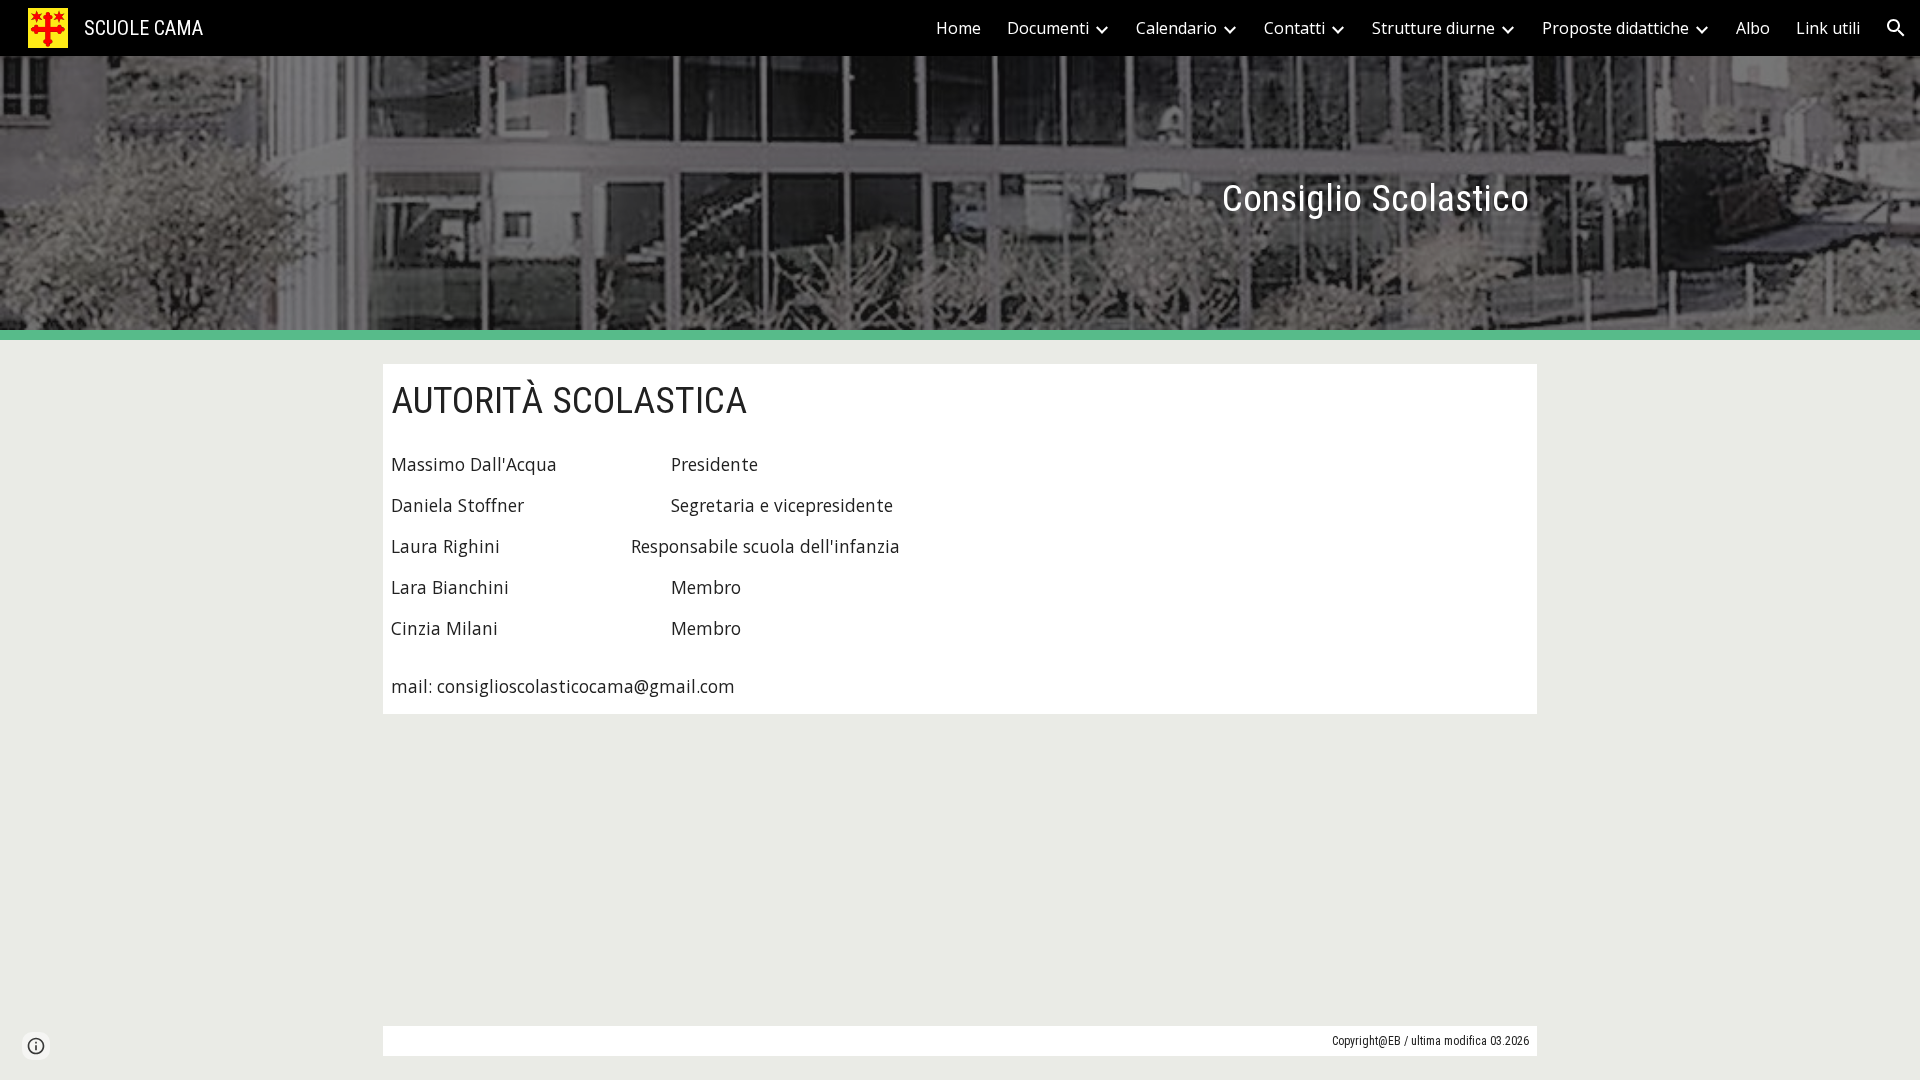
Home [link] (958, 28)
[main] (960, 198)
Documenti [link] (1048, 28)
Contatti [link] (1294, 28)
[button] (1896, 28)
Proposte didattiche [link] (1615, 28)
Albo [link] (1753, 28)
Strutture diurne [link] (1433, 28)
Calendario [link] (1176, 28)
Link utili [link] (1828, 28)
